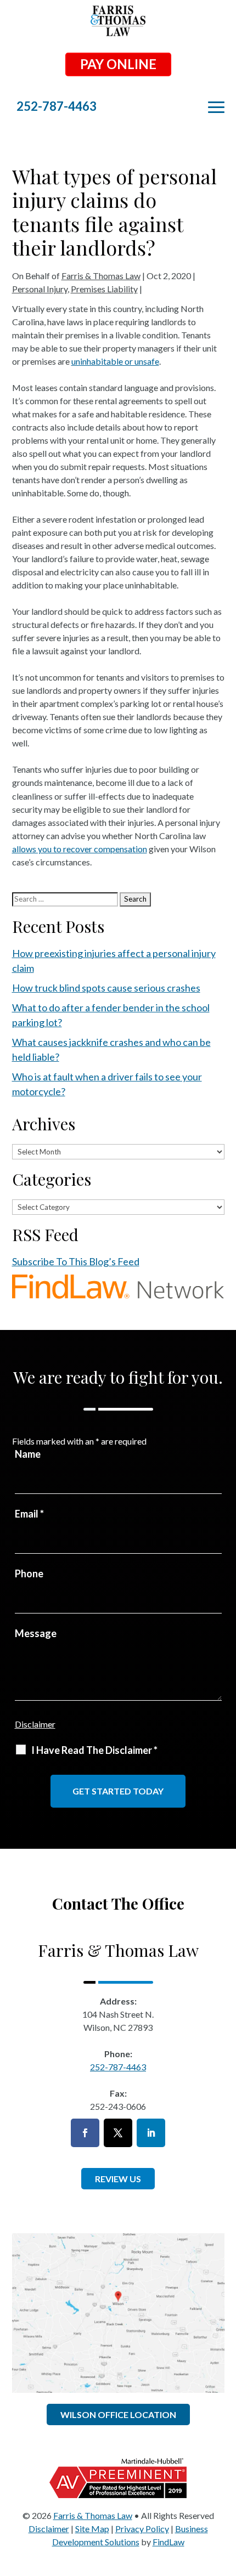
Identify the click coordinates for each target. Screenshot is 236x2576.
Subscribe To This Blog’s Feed (76, 1261)
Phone (29, 1573)
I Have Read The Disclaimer (94, 1750)
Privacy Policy (142, 2529)
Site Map (92, 2529)
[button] (225, 2496)
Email (29, 1514)
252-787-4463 (57, 106)
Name (28, 1454)
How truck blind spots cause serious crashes (106, 988)
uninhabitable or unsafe (115, 361)
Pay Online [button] (118, 64)
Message (36, 1633)
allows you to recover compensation (80, 849)
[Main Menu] (216, 107)
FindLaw (168, 2542)
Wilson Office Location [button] (118, 2414)
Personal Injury (40, 289)
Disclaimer (35, 1724)
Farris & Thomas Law (101, 276)
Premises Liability (104, 289)
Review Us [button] (118, 2179)
